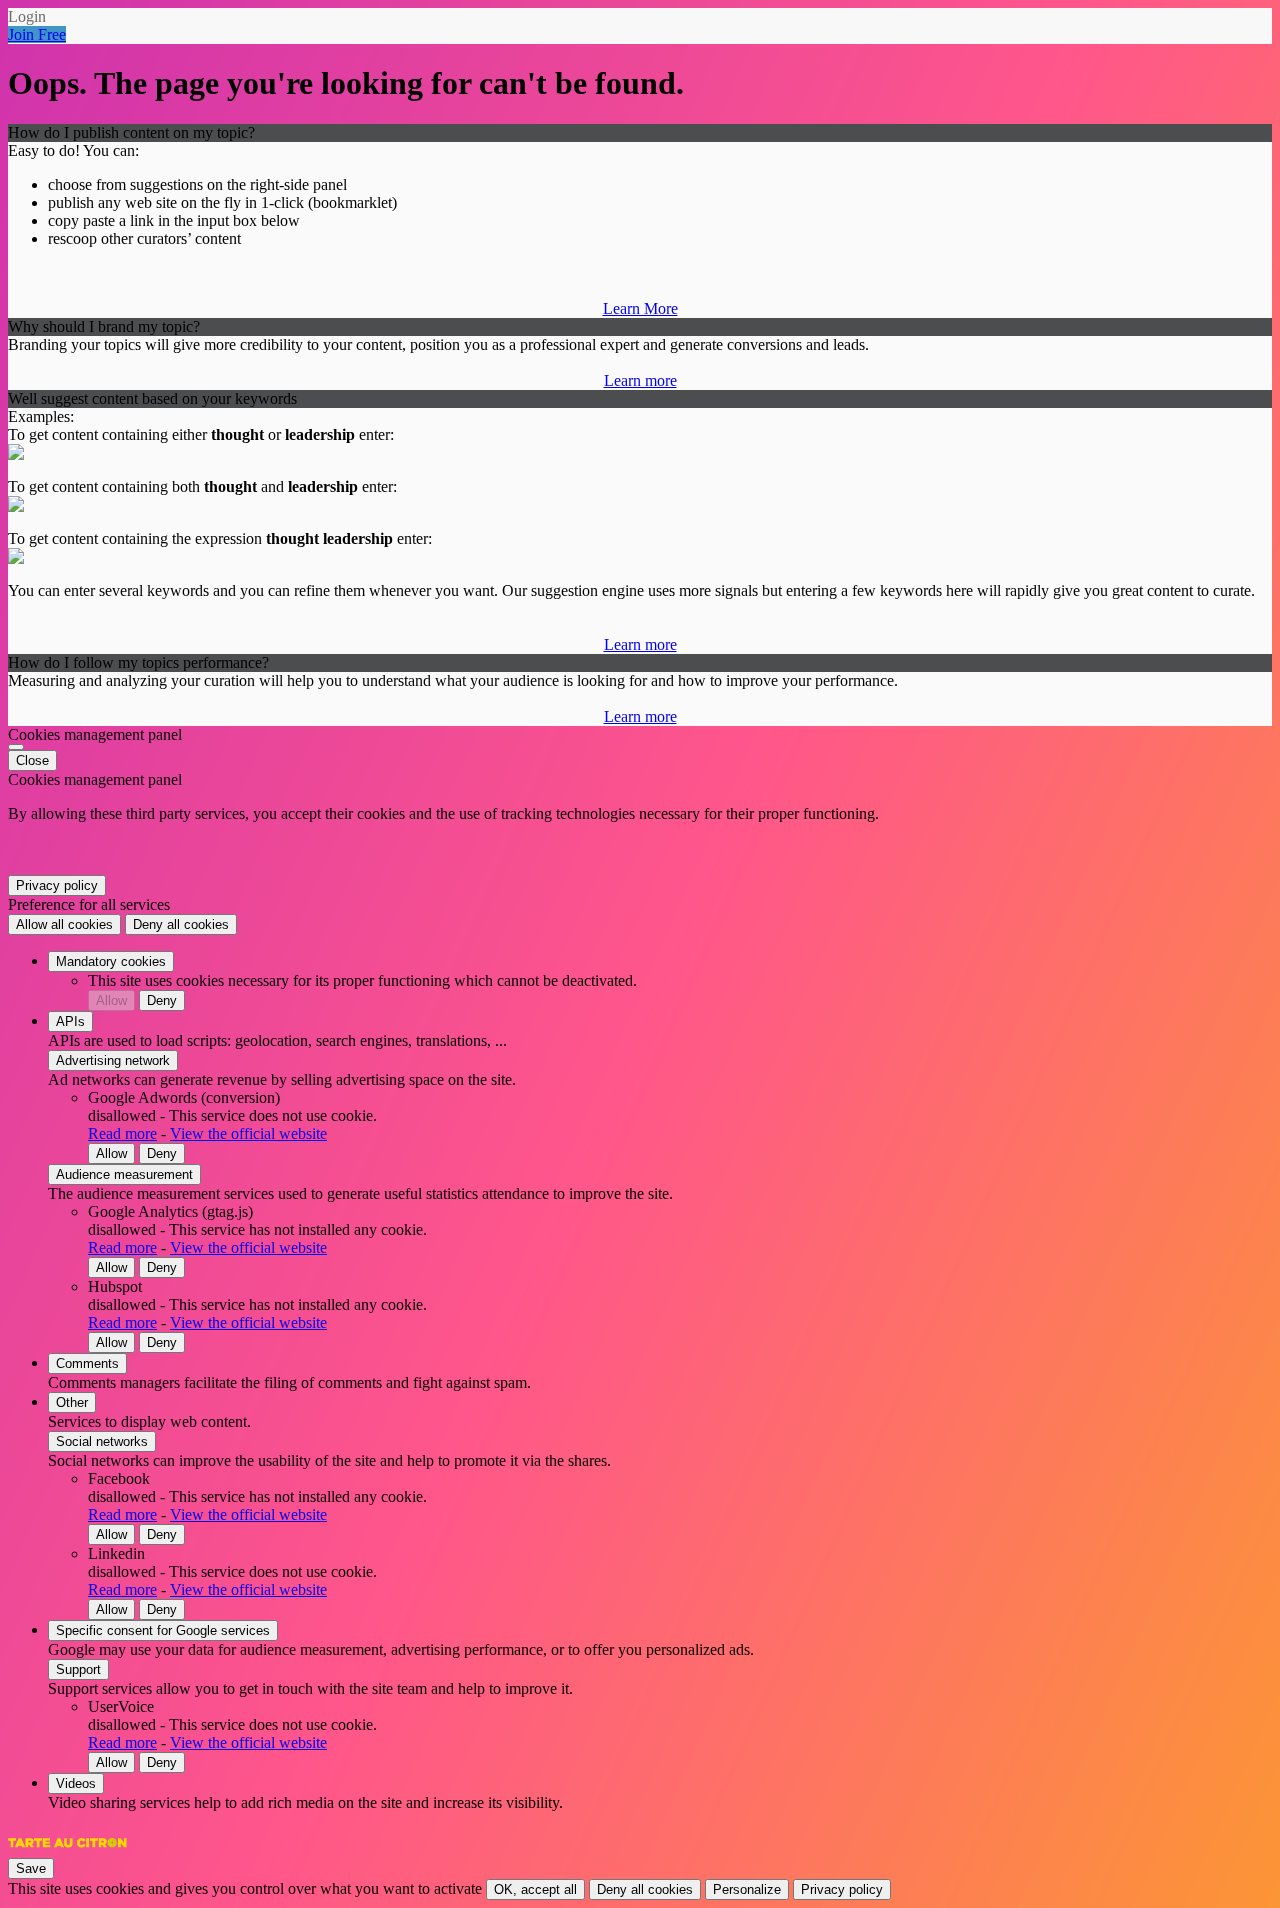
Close (32, 760)
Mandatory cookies (111, 961)
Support (78, 1669)
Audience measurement (124, 1174)
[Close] (16, 747)
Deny (162, 1000)
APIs (70, 1021)
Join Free (37, 34)
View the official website (248, 1133)
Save (31, 1868)
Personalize (747, 1889)
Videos (76, 1783)
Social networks (102, 1441)
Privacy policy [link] (57, 885)
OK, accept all (535, 1889)
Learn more (640, 380)
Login (27, 16)
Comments (87, 1363)
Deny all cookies (181, 924)
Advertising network (113, 1060)
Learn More (640, 308)
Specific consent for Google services (163, 1630)
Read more (122, 1133)
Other (72, 1402)
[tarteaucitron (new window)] (67, 1852)
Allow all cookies (64, 924)
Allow (111, 1000)
